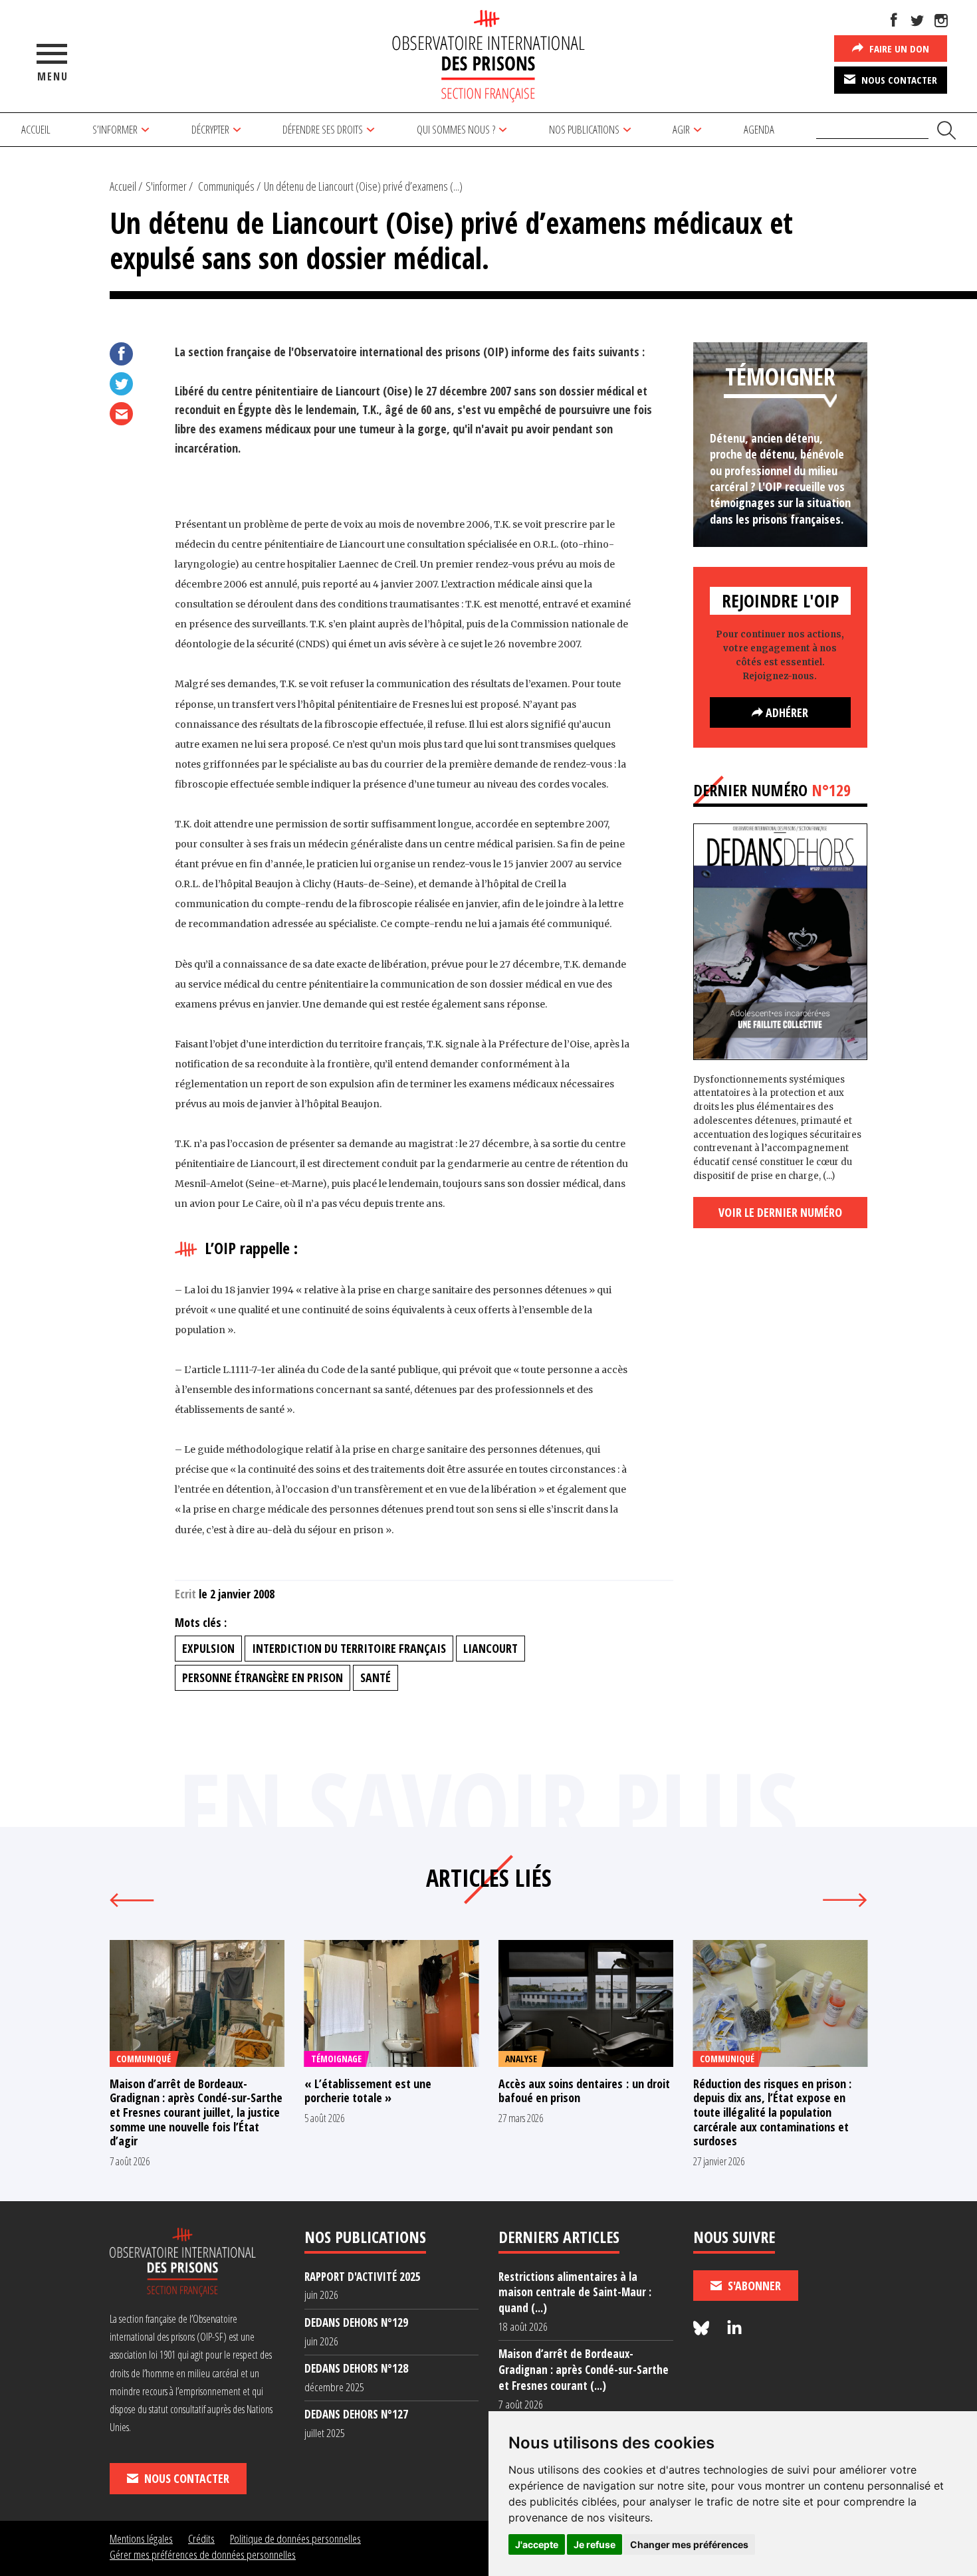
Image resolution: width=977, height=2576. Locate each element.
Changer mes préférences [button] (689, 2544)
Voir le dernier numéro (780, 1212)
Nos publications (584, 129)
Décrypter (210, 129)
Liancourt (490, 1648)
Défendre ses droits (323, 129)
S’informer (115, 129)
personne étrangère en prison (263, 1677)
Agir (681, 129)
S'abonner (753, 2286)
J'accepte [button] (537, 2544)
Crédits (201, 2538)
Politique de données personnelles (295, 2538)
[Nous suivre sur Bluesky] (703, 2328)
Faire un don (898, 49)
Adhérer (786, 712)
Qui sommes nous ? (456, 129)
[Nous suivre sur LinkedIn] (734, 2328)
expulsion (208, 1648)
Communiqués (226, 186)
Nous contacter (898, 80)
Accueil (36, 129)
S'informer (166, 186)
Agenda (759, 129)
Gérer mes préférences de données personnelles (203, 2554)
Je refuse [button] (595, 2544)
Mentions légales (141, 2538)
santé (376, 1677)
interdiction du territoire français (349, 1648)
